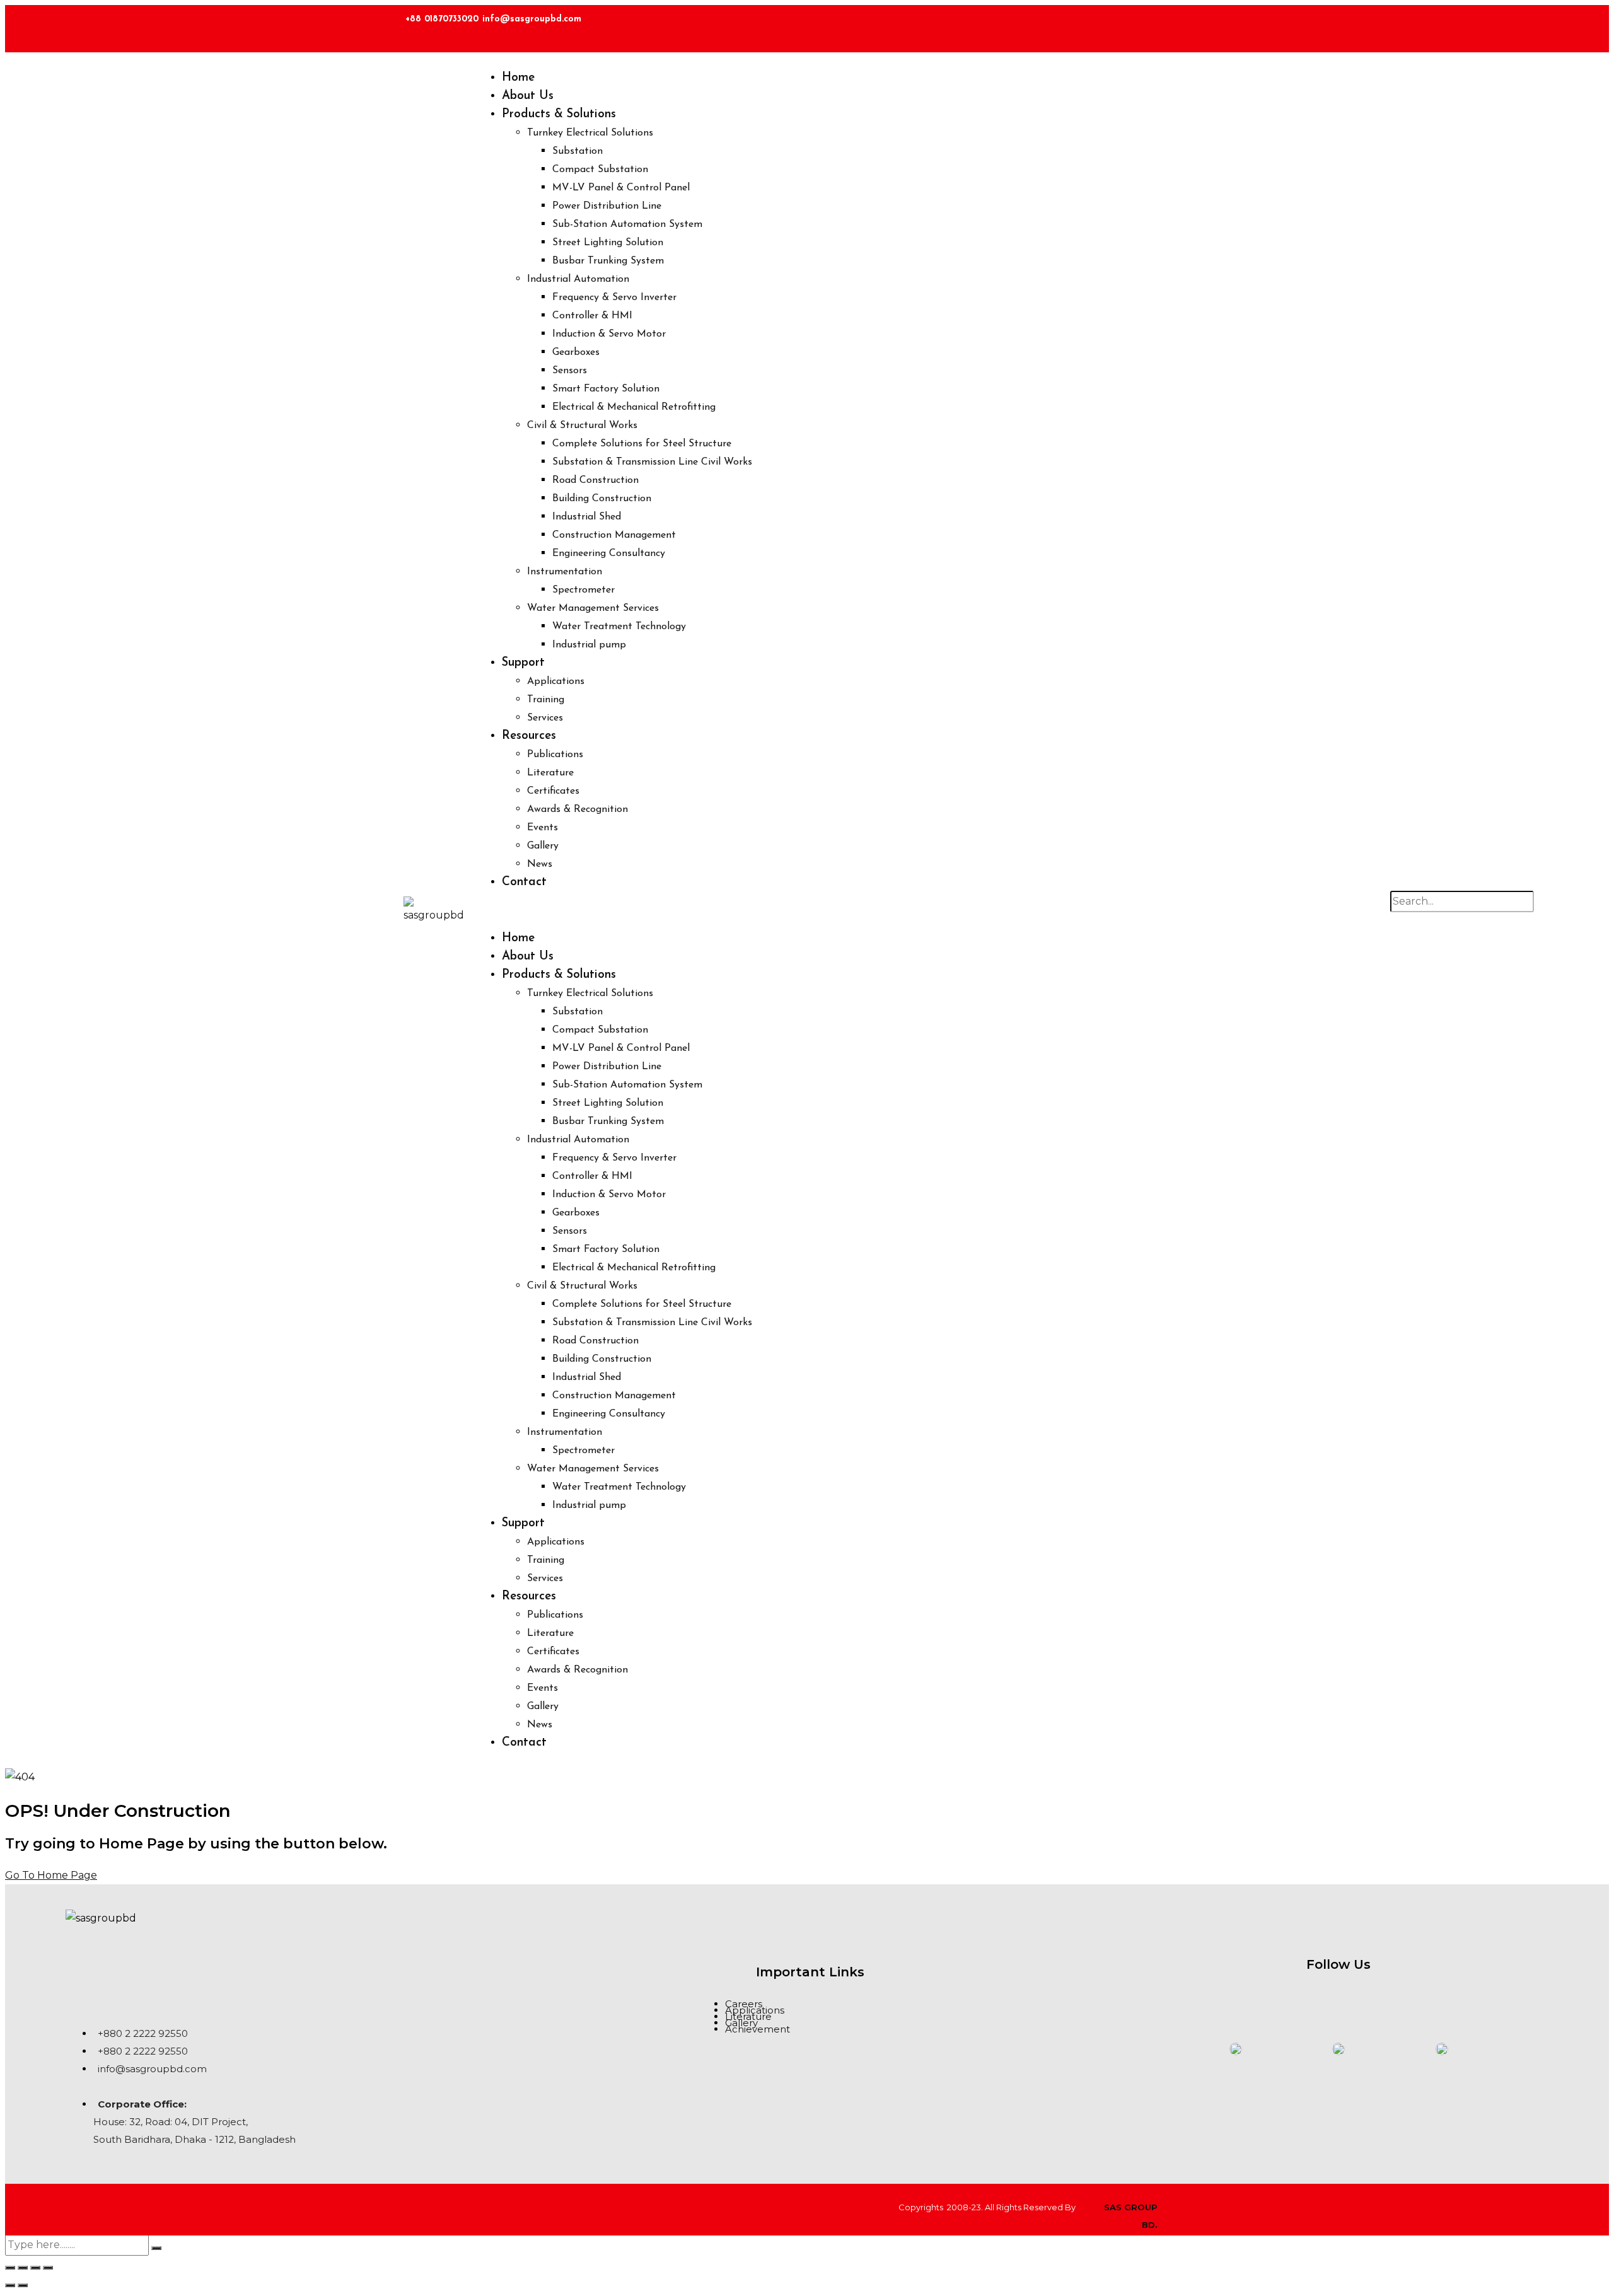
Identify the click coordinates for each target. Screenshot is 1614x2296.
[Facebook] (1164, 25)
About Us (528, 96)
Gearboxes (576, 352)
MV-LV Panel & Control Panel (621, 188)
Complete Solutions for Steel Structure (642, 444)
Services (545, 718)
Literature (550, 773)
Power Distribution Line (607, 206)
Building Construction (602, 499)
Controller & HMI (592, 316)
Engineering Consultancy (609, 554)
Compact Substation (600, 170)
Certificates (553, 791)
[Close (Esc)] (48, 2268)
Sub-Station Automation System (627, 224)
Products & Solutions (559, 114)
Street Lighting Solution (608, 243)
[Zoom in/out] (10, 2268)
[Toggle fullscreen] (23, 2268)
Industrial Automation (578, 279)
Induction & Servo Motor (609, 334)
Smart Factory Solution (606, 389)
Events (543, 828)
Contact (524, 882)
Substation (578, 151)
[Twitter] (1201, 25)
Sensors (570, 371)
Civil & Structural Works (582, 426)
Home (518, 78)
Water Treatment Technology (619, 627)
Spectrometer (583, 590)
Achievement (758, 2029)
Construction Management (614, 535)
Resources (529, 736)
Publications (555, 755)
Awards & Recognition (578, 809)
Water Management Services (593, 608)
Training (546, 700)
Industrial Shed (587, 517)
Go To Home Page (51, 1875)
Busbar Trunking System (608, 261)
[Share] (35, 2268)
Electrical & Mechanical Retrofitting (634, 407)
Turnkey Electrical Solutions (590, 133)
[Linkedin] (1127, 25)
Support (523, 663)
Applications (556, 681)
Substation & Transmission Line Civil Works (652, 462)
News (540, 864)
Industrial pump (589, 645)
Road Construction (595, 480)
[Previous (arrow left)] (10, 2285)
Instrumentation (565, 572)
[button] (949, 910)
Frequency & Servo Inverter (614, 298)
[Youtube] (1395, 1999)
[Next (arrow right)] (23, 2285)
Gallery (543, 846)
